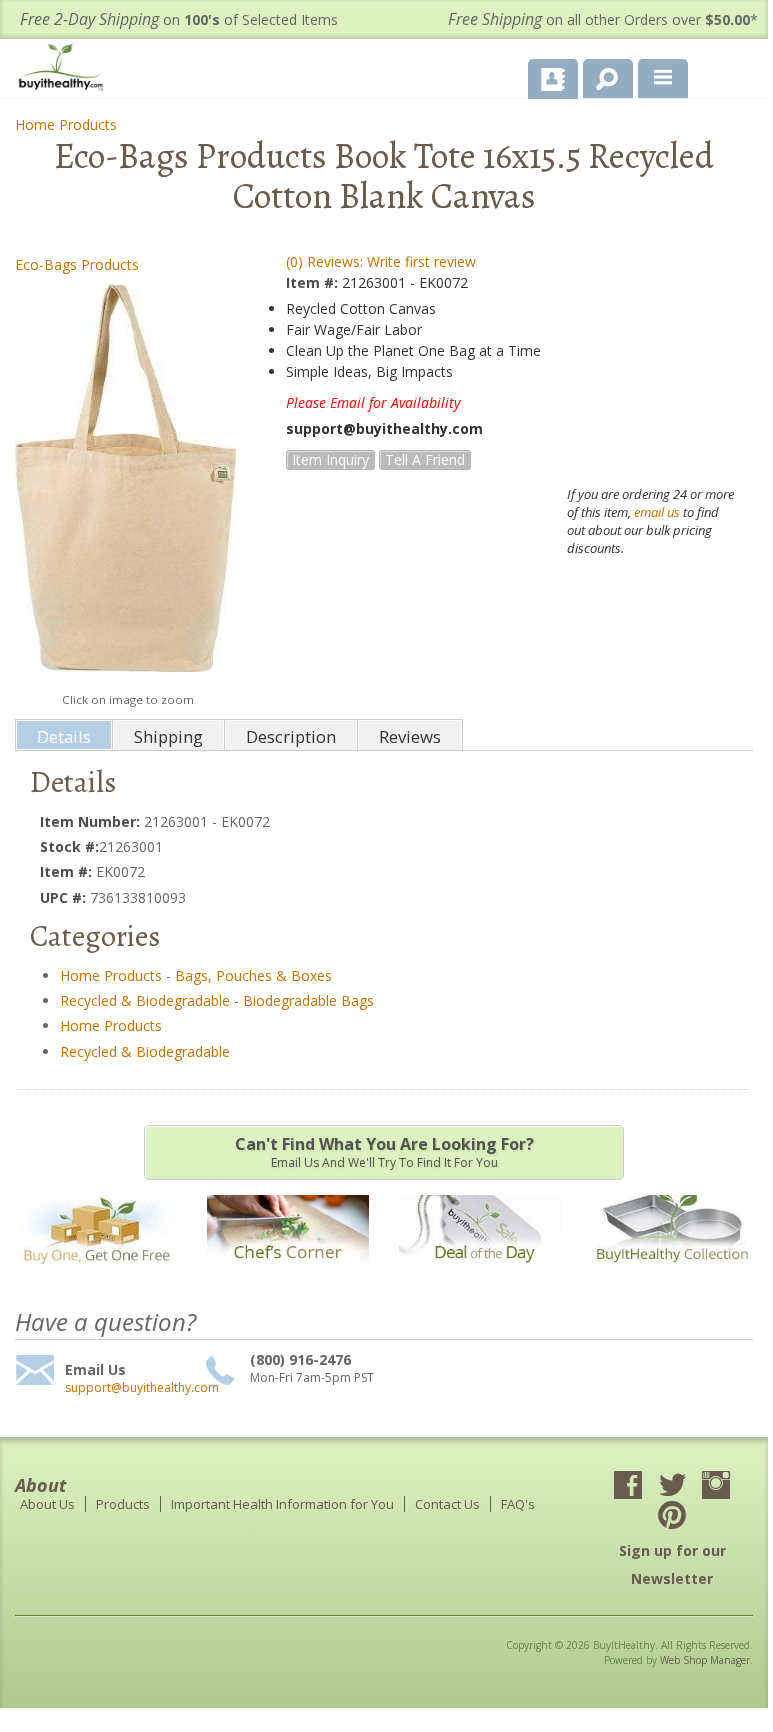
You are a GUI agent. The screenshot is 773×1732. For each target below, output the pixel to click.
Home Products (66, 124)
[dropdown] (663, 79)
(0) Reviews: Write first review (381, 261)
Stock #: (69, 846)
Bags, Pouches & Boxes (253, 975)
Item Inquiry (330, 459)
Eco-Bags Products (77, 264)
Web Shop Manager (705, 1660)
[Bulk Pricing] (672, 1275)
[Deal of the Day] (480, 1275)
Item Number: (92, 821)
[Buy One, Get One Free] (96, 1275)
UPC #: (65, 897)
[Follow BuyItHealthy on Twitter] (672, 1487)
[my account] (553, 79)
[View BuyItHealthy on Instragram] (716, 1487)
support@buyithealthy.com (132, 1388)
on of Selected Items (179, 19)
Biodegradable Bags (308, 1000)
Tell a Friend (425, 459)
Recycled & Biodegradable (145, 1000)
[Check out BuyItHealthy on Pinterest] (672, 1517)
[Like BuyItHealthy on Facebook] (628, 1487)
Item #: (314, 282)
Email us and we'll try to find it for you (384, 1152)
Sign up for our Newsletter (672, 1564)
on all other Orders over (603, 19)
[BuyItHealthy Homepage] (65, 69)
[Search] (600, 75)
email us (657, 512)
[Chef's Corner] (288, 1275)
